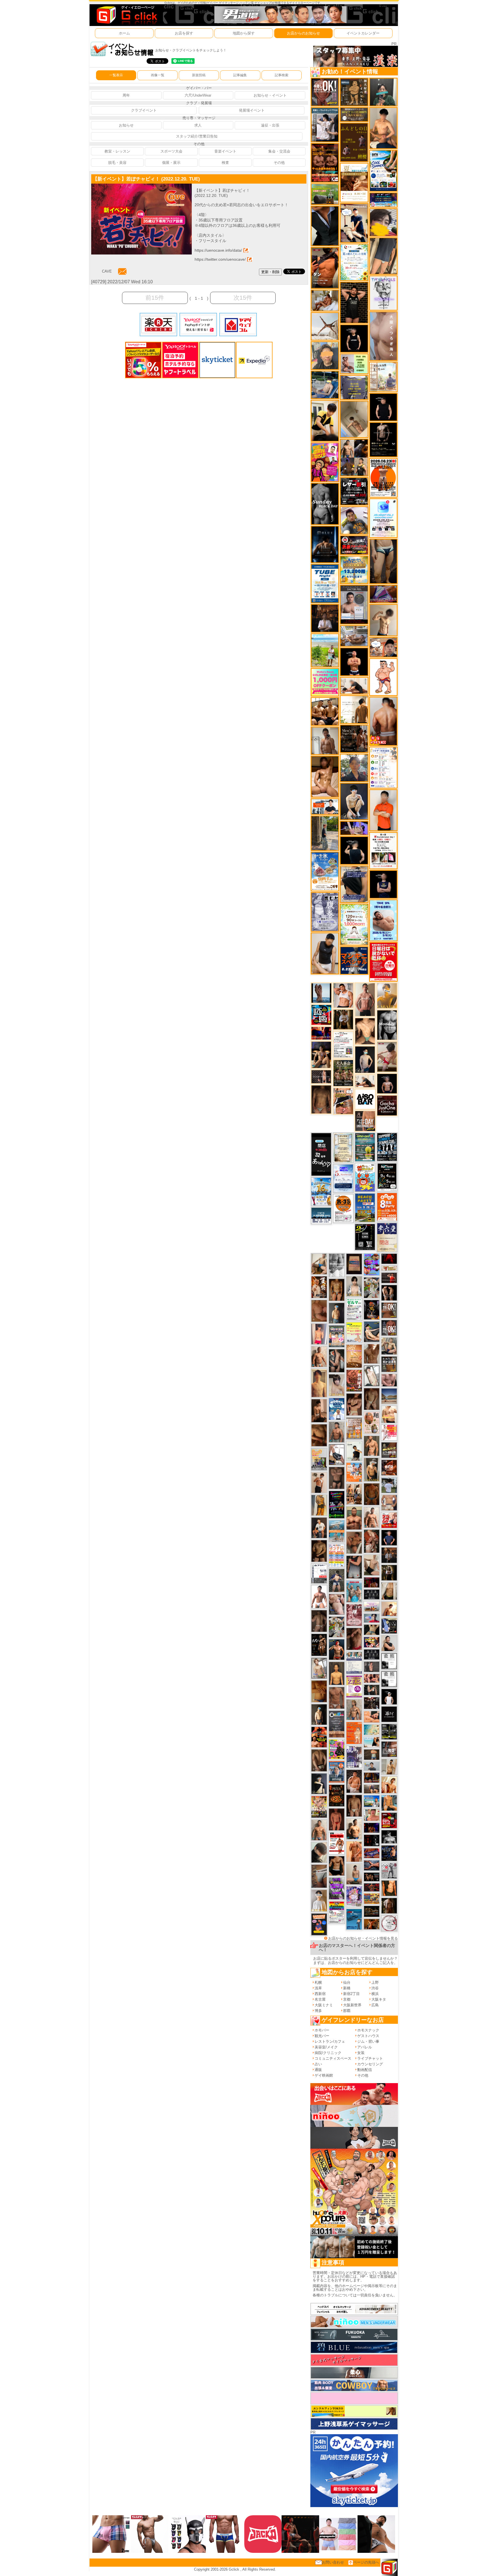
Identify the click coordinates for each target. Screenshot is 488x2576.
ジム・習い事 (368, 2041)
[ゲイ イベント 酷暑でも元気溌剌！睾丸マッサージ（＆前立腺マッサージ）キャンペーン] (354, 182)
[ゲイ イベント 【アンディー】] (372, 1716)
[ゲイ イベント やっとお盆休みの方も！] (325, 163)
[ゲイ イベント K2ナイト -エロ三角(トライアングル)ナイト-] (372, 1887)
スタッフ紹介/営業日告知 (197, 136)
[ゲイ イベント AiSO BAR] (365, 1099)
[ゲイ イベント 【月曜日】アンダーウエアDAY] (365, 1121)
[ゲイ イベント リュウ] (337, 1673)
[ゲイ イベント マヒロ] (325, 355)
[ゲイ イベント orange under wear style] (383, 477)
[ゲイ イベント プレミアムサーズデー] (389, 1923)
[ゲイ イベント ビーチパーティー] (365, 1207)
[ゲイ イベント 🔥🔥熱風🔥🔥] (372, 1310)
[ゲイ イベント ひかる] (372, 1565)
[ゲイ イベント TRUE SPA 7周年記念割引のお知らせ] (383, 920)
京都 (347, 1999)
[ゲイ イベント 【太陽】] (354, 1710)
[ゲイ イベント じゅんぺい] (321, 1099)
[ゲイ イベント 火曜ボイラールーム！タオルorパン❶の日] (319, 1737)
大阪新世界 (352, 2005)
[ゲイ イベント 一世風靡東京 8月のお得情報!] (354, 884)
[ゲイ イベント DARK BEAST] (337, 1504)
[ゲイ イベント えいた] (354, 1404)
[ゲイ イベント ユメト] (319, 1334)
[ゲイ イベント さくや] (337, 1455)
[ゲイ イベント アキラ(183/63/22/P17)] (354, 768)
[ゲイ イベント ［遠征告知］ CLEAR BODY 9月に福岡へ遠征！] (319, 1410)
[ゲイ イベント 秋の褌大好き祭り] (354, 1733)
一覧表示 (116, 75)
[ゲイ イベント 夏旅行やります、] (354, 1264)
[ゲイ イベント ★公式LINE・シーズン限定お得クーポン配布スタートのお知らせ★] (325, 682)
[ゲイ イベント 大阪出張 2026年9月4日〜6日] (389, 1468)
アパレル (365, 2047)
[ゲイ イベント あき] (319, 1852)
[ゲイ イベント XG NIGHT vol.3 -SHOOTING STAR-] (383, 518)
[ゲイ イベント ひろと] (319, 1482)
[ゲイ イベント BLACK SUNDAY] (325, 503)
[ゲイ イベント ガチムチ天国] (383, 721)
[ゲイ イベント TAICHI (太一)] (389, 1538)
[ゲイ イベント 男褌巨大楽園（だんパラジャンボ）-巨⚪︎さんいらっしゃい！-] (354, 1591)
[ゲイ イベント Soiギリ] (343, 1101)
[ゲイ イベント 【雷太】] (319, 1356)
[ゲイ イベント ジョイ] (325, 385)
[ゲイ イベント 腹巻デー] (325, 912)
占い (318, 2064)
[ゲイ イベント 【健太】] (354, 1828)
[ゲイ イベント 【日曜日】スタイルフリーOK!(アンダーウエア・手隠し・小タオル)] (325, 92)
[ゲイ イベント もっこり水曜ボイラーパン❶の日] (319, 1596)
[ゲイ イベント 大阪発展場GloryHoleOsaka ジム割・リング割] (389, 1732)
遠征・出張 (270, 125)
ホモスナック (368, 2030)
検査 (225, 163)
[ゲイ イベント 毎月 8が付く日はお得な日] (372, 1703)
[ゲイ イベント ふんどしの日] (354, 142)
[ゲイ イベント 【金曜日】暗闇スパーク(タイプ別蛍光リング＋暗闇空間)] (389, 1450)
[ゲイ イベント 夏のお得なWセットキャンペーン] (354, 570)
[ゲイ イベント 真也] (337, 1580)
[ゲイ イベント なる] (389, 1346)
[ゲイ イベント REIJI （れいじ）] (389, 1697)
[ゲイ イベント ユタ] (325, 740)
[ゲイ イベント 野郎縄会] (354, 1380)
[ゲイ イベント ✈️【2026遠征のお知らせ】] (383, 767)
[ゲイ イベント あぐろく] (389, 1432)
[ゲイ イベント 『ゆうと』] (319, 1783)
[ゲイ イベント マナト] (319, 1383)
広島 (375, 2005)
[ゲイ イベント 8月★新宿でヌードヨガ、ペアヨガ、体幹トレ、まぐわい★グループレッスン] (325, 326)
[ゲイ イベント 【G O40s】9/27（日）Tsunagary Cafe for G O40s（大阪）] (372, 1766)
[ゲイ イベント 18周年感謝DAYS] (321, 1216)
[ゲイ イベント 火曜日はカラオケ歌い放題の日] (319, 1924)
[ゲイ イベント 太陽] (383, 561)
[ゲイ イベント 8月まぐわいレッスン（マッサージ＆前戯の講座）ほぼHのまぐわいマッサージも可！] (354, 636)
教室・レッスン (117, 151)
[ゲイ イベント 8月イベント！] (383, 200)
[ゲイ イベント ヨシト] (383, 222)
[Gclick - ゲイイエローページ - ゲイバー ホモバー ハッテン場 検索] (126, 15)
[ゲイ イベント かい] (354, 419)
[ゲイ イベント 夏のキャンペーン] (354, 924)
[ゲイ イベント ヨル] (354, 1451)
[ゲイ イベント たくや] (389, 1608)
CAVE (107, 271)
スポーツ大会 (171, 151)
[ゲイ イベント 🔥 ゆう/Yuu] (372, 1541)
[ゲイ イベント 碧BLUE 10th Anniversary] (325, 544)
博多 (318, 2011)
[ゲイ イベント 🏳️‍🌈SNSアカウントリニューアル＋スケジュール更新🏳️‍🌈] (354, 709)
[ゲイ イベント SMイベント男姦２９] (372, 1840)
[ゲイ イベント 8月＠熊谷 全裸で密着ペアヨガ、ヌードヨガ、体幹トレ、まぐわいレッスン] (389, 1396)
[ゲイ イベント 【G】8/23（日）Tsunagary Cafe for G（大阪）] (325, 806)
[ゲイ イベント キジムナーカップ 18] (365, 1147)
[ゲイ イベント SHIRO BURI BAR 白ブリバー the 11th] (319, 1573)
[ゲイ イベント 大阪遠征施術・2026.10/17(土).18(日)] (389, 1414)
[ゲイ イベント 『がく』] (319, 1527)
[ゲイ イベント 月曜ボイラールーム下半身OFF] (343, 995)
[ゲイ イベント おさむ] (319, 1551)
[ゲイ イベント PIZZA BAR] (337, 1795)
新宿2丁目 (351, 1994)
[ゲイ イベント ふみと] (319, 1435)
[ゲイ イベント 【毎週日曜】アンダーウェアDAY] (383, 594)
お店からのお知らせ (303, 33)
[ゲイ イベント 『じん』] (319, 1714)
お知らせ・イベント (270, 95)
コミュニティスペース (333, 2058)
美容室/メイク (326, 2047)
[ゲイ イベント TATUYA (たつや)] (383, 407)
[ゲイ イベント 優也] (389, 1888)
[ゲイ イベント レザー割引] (354, 491)
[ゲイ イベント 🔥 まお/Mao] (372, 1666)
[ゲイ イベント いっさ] (372, 1375)
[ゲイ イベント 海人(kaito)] (383, 336)
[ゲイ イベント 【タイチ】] (372, 1353)
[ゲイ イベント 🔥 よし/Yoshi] (372, 1754)
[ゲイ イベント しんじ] (319, 1621)
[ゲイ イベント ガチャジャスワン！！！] (387, 1105)
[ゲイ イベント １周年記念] (383, 256)
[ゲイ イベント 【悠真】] (337, 1432)
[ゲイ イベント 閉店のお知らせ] (321, 1154)
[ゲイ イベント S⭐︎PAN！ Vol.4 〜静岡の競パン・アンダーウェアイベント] (354, 1662)
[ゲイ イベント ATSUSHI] (325, 650)
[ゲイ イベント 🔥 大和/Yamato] (337, 1360)
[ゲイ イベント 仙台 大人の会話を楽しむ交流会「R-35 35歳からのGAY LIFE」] (343, 1208)
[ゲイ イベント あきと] (372, 1399)
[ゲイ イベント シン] (387, 1057)
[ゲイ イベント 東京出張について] (372, 1801)
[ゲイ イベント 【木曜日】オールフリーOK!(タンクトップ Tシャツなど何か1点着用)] (389, 1364)
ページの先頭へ (366, 2562)
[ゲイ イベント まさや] (319, 1264)
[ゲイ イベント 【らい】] (337, 1385)
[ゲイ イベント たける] (319, 1691)
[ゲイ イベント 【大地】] (321, 1055)
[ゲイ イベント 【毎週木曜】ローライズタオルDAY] (389, 1258)
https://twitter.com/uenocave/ (220, 259)
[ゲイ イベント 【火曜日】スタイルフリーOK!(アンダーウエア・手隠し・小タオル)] (389, 1310)
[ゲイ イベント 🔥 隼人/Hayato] (372, 1630)
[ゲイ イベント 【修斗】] (319, 1830)
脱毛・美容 (117, 163)
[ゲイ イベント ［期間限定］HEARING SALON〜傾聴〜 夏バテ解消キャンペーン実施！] (325, 420)
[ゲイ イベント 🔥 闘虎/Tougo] (354, 1518)
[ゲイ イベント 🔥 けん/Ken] (321, 1076)
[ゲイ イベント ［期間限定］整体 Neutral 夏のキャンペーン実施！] (325, 953)
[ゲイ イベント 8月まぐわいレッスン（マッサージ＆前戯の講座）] (325, 300)
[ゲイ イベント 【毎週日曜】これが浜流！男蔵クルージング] (354, 545)
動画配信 (365, 2070)
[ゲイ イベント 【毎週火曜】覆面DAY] (372, 1582)
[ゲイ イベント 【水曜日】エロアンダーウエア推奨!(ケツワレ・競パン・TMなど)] (389, 1749)
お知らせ (126, 125)
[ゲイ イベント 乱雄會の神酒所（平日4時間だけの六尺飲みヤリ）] (354, 1756)
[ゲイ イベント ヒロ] (389, 1767)
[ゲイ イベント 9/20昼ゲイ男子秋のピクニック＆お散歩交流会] (337, 1627)
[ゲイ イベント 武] (325, 618)
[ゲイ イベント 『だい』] (337, 1313)
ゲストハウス (368, 2036)
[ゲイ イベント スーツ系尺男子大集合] (372, 1911)
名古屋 (320, 1999)
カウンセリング (370, 2064)
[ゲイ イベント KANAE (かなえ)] (354, 338)
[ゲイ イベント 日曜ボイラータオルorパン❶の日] (325, 711)
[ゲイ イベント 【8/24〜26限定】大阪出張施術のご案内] (365, 1081)
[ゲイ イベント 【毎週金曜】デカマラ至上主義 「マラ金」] (372, 1642)
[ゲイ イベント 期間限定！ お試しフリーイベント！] (354, 114)
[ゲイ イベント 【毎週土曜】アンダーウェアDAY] (372, 1777)
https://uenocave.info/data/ (218, 250)
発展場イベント (252, 110)
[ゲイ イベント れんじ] (337, 1698)
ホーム (124, 33)
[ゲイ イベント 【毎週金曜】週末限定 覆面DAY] (372, 1828)
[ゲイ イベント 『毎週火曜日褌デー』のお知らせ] (372, 1423)
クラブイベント (144, 110)
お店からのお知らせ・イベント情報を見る (363, 1938)
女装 (361, 2053)
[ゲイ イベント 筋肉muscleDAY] (387, 1025)
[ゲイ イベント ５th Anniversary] (343, 1178)
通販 (318, 2070)
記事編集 (240, 75)
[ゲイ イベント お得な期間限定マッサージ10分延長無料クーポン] (354, 223)
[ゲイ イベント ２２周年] (365, 1177)
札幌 (318, 1982)
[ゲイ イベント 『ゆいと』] (354, 801)
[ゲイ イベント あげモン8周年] (387, 1207)
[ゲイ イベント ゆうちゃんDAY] (337, 1408)
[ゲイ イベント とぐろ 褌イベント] (337, 1888)
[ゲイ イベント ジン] (389, 1503)
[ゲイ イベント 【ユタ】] (354, 1851)
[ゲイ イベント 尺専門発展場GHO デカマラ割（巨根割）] (389, 1520)
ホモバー (322, 2030)
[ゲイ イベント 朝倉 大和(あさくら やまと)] (389, 1380)
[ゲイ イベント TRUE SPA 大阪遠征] (354, 364)
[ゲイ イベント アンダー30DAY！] (354, 1356)
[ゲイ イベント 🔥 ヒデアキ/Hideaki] (354, 302)
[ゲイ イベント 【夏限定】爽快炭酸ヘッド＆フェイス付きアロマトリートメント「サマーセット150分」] (372, 1729)
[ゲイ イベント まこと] (383, 620)
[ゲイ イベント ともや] (389, 1785)
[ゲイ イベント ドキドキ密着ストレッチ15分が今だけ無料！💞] (383, 439)
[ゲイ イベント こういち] (372, 1494)
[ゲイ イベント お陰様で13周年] (325, 194)
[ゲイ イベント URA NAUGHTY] (337, 1724)
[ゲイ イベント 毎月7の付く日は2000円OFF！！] (389, 1268)
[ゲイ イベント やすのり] (319, 1311)
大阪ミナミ (324, 2005)
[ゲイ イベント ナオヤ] (372, 1446)
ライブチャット (370, 2058)
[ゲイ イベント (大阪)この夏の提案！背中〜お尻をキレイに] (325, 124)
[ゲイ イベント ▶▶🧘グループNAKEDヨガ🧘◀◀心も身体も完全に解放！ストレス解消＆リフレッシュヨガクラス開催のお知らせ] (354, 738)
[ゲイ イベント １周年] (387, 1177)
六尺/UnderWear (198, 95)
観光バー (322, 2036)
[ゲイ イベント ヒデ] (337, 1866)
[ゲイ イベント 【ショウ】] (354, 1286)
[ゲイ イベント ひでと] (337, 1604)
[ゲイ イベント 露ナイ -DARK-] (389, 1714)
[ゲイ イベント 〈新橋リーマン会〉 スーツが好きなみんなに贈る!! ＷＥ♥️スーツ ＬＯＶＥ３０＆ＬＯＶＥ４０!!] (337, 1771)
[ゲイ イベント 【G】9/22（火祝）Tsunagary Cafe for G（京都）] (372, 1618)
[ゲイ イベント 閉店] (343, 1147)
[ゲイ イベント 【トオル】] (319, 1876)
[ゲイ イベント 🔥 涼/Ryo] (372, 1924)
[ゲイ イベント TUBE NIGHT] (325, 583)
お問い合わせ (333, 2562)
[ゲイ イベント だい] (354, 1805)
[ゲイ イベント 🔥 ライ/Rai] (389, 1278)
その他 (279, 163)
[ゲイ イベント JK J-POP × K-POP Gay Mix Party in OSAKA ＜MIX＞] (354, 1896)
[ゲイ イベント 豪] (343, 1019)
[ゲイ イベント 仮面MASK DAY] (389, 1836)
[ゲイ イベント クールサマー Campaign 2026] (383, 170)
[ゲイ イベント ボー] (325, 833)
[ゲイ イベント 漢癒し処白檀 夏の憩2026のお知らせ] (383, 377)
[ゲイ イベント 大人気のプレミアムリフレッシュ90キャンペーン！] (354, 828)
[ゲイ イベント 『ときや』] (372, 1331)
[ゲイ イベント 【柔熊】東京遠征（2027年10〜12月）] (389, 1679)
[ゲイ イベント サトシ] (389, 1485)
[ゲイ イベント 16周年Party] (321, 1192)
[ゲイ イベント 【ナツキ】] (372, 1469)
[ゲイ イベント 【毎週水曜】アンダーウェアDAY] (372, 1853)
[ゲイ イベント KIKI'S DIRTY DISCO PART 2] (325, 462)
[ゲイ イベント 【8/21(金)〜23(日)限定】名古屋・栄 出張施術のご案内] (354, 685)
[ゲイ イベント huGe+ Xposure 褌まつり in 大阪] (319, 1806)
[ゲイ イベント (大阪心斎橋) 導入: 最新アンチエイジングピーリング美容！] (354, 604)
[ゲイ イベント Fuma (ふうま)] (383, 884)
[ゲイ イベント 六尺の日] (372, 1877)
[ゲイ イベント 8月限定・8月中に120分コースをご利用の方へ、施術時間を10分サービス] (354, 262)
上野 (375, 1982)
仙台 (347, 1982)
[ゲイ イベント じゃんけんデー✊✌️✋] (354, 1332)
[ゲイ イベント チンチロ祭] (337, 1555)
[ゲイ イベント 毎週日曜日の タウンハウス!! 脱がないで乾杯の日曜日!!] (383, 962)
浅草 (318, 1988)
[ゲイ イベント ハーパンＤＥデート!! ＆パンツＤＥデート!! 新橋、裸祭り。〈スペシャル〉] (354, 1428)
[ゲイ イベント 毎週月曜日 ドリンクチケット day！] (343, 1044)
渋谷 (375, 1988)
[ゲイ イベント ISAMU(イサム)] (354, 850)
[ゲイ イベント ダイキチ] (354, 520)
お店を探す (184, 33)
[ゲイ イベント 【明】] (354, 1494)
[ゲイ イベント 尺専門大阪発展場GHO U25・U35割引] (321, 1014)
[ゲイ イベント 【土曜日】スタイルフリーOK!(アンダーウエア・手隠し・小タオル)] (389, 1328)
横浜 (375, 1994)
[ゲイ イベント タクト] (365, 999)
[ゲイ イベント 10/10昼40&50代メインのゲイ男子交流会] (372, 1288)
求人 (198, 125)
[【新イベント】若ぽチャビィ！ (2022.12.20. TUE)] (141, 186)
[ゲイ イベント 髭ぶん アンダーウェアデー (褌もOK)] (383, 677)
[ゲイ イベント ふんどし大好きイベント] (354, 92)
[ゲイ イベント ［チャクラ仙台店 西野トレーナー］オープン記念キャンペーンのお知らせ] (383, 810)
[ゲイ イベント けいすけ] (319, 1760)
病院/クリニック (328, 2053)
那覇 (347, 2011)
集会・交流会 (279, 151)
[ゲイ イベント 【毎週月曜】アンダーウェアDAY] (321, 1033)
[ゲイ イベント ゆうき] (354, 1874)
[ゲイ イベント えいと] (372, 1815)
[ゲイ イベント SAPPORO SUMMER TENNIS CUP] (387, 1147)
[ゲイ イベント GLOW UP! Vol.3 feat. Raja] (337, 1749)
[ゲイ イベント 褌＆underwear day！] (383, 850)
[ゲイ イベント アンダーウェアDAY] (372, 1654)
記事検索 (282, 75)
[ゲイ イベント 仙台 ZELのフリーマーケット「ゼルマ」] (354, 1309)
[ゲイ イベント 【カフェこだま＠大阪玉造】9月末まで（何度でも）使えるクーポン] (325, 871)
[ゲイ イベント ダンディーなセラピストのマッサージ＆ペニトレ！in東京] (321, 993)
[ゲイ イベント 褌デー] (354, 1615)
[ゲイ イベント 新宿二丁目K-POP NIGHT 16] (337, 1531)
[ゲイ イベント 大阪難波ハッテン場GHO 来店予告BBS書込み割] (389, 1820)
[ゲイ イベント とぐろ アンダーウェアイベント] (372, 1264)
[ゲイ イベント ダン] (325, 268)
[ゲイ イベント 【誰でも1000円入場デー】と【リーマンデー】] (372, 1899)
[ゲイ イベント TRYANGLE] (383, 293)
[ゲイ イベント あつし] (319, 1668)
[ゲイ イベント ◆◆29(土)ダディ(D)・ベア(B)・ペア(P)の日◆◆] (389, 1293)
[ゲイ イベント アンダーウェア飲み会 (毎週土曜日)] (354, 387)
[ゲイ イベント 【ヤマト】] (389, 1802)
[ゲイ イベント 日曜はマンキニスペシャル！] (354, 960)
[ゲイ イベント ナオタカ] (389, 1591)
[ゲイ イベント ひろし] (354, 1639)
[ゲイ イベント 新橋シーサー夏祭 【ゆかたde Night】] (319, 1287)
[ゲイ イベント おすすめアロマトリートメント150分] (372, 1606)
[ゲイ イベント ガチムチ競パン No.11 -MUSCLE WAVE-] (354, 1472)
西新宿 (320, 1994)
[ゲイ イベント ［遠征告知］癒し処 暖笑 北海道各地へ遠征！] (383, 128)
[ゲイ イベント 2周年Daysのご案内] (365, 1237)
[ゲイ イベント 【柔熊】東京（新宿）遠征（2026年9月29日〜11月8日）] (389, 1661)
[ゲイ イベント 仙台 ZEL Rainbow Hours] (337, 1912)
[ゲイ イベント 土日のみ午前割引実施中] (372, 1742)
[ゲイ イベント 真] (389, 1906)
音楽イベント (225, 151)
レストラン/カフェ (330, 2041)
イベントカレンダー (363, 33)
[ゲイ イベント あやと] (354, 1542)
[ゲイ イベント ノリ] (325, 776)
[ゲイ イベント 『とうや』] (365, 1059)
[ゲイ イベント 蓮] (389, 1573)
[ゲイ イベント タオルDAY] (372, 1594)
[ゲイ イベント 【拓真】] (372, 1517)
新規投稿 (199, 75)
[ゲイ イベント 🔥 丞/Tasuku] (372, 1789)
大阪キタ (379, 1999)
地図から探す (244, 33)
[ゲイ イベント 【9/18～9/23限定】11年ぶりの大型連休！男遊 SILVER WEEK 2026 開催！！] (389, 1853)
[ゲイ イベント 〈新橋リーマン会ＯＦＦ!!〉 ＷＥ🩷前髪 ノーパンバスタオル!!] (337, 1336)
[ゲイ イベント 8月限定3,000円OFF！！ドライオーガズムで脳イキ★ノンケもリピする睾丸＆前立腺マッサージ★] (372, 1865)
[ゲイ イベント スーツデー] (354, 1919)
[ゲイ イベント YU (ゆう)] (387, 1083)
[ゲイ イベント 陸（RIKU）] (354, 1781)
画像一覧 (158, 75)
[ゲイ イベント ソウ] (383, 92)
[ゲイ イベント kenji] (325, 226)
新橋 (347, 1988)
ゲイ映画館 (324, 2075)
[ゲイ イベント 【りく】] (387, 995)
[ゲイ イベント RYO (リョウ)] (354, 661)
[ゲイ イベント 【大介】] (372, 1690)
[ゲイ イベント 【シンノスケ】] (319, 1505)
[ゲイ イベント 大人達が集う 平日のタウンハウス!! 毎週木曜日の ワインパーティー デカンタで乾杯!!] (354, 1686)
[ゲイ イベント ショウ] (389, 1643)
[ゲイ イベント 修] (389, 1555)
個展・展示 (171, 163)
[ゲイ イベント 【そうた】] (319, 1900)
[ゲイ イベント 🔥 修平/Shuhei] (354, 1567)
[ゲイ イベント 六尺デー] (319, 1645)
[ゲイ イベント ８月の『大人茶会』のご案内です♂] (343, 1073)
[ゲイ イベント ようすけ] (337, 1290)
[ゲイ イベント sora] (365, 1031)
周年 (126, 95)
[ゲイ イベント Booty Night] (337, 1843)
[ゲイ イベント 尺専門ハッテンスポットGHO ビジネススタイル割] (389, 1625)
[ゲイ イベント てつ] (337, 1478)
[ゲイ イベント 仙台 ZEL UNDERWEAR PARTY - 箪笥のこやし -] (319, 1459)
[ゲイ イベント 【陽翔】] (354, 457)
